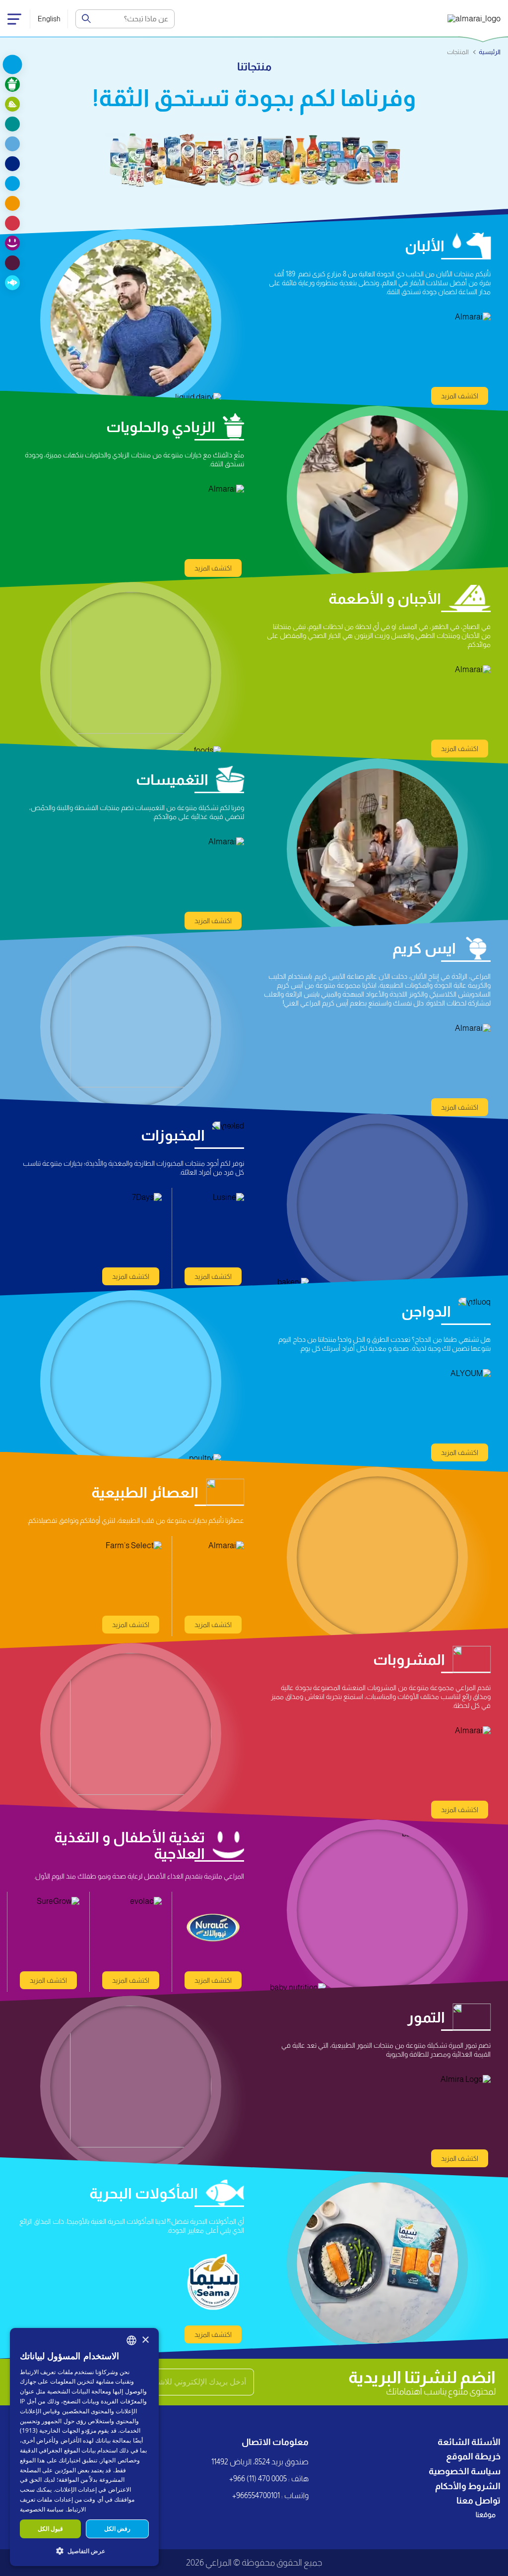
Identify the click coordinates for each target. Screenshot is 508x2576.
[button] (84, 2550)
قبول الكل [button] (50, 2529)
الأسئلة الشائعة (469, 2442)
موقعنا (486, 2514)
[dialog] (84, 2447)
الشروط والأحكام (468, 2486)
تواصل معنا (478, 2501)
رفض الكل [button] (117, 2529)
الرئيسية (490, 52)
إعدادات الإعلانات (76, 2489)
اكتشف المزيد (460, 396)
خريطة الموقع (473, 2456)
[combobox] (131, 2340)
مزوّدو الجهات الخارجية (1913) (58, 2430)
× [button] (145, 2340)
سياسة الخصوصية (465, 2471)
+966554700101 (256, 2495)
